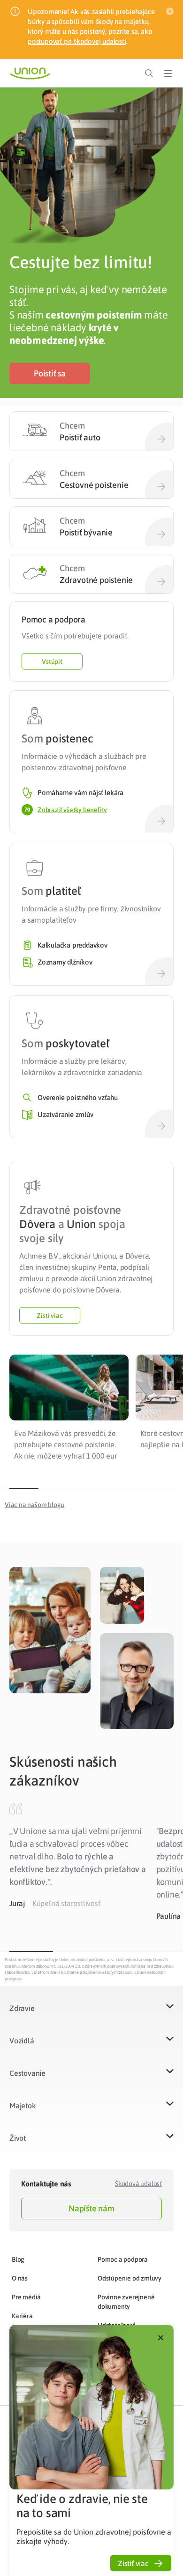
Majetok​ (23, 2105)
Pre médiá (26, 2297)
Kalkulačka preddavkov (72, 945)
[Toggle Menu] (168, 73)
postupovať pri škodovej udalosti (77, 41)
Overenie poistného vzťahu (78, 1097)
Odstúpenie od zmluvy (130, 2278)
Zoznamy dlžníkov (65, 962)
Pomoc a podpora (123, 2259)
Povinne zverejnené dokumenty (126, 2302)
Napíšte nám (91, 2208)
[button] (50, 373)
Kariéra (22, 2316)
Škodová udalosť (138, 2184)
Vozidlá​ (22, 2041)
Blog (18, 2259)
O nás (20, 2278)
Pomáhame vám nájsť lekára (80, 793)
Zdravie (22, 2008)
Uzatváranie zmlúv (65, 1114)
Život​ (18, 2138)
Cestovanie (27, 2073)
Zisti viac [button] (50, 1316)
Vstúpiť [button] (52, 662)
